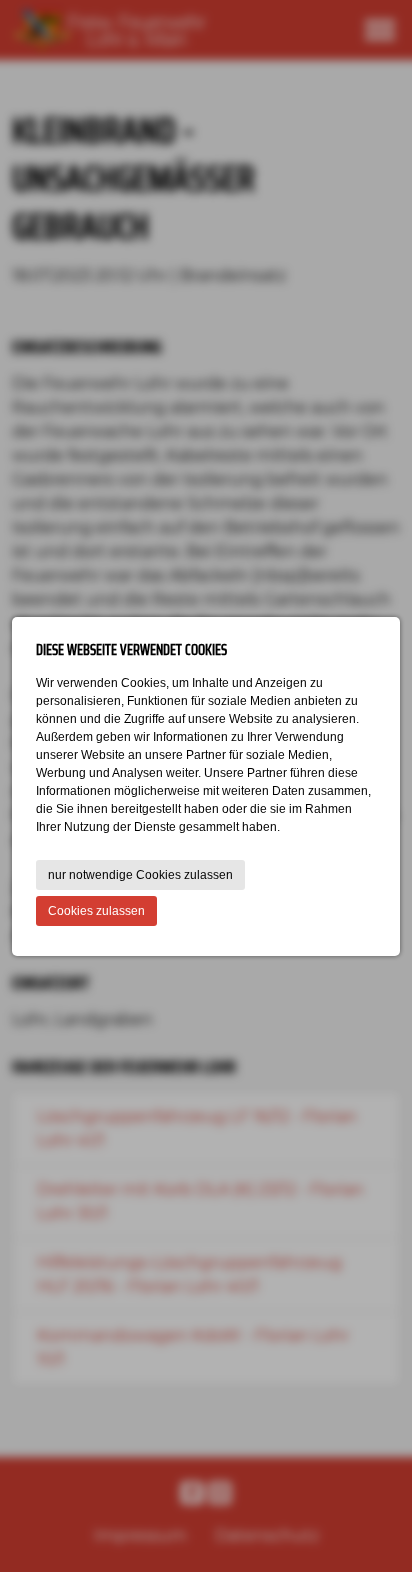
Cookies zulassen (96, 911)
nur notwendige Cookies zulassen (140, 875)
